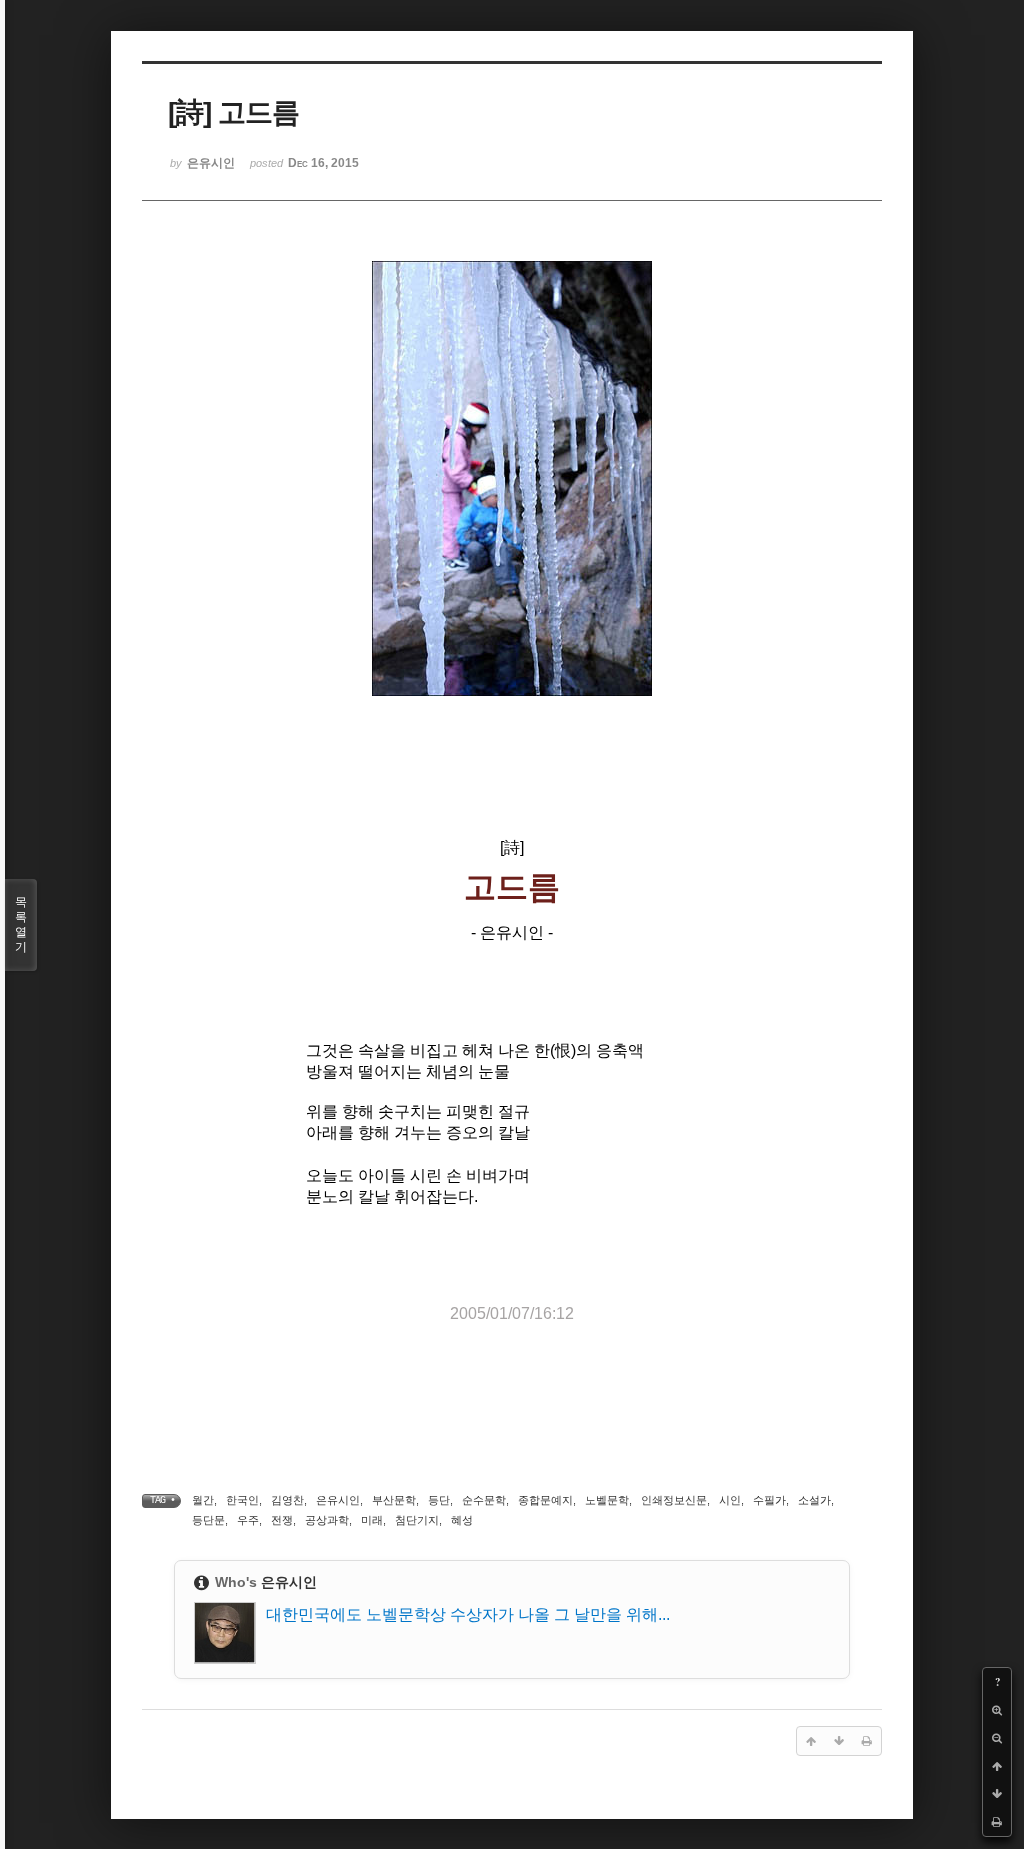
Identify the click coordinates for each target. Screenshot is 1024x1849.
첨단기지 (417, 1520)
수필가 (769, 1500)
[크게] (997, 1710)
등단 (439, 1500)
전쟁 (282, 1520)
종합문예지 (545, 1500)
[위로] (997, 1766)
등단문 (208, 1520)
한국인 (242, 1500)
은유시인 (338, 1500)
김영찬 (287, 1500)
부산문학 (394, 1500)
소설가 (814, 1500)
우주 (248, 1520)
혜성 (462, 1520)
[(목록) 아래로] (997, 1794)
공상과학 (327, 1520)
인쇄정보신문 (674, 1500)
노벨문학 (607, 1500)
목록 (21, 924)
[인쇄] (997, 1822)
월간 (203, 1500)
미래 (372, 1520)
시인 (730, 1500)
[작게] (997, 1738)
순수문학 (484, 1500)
